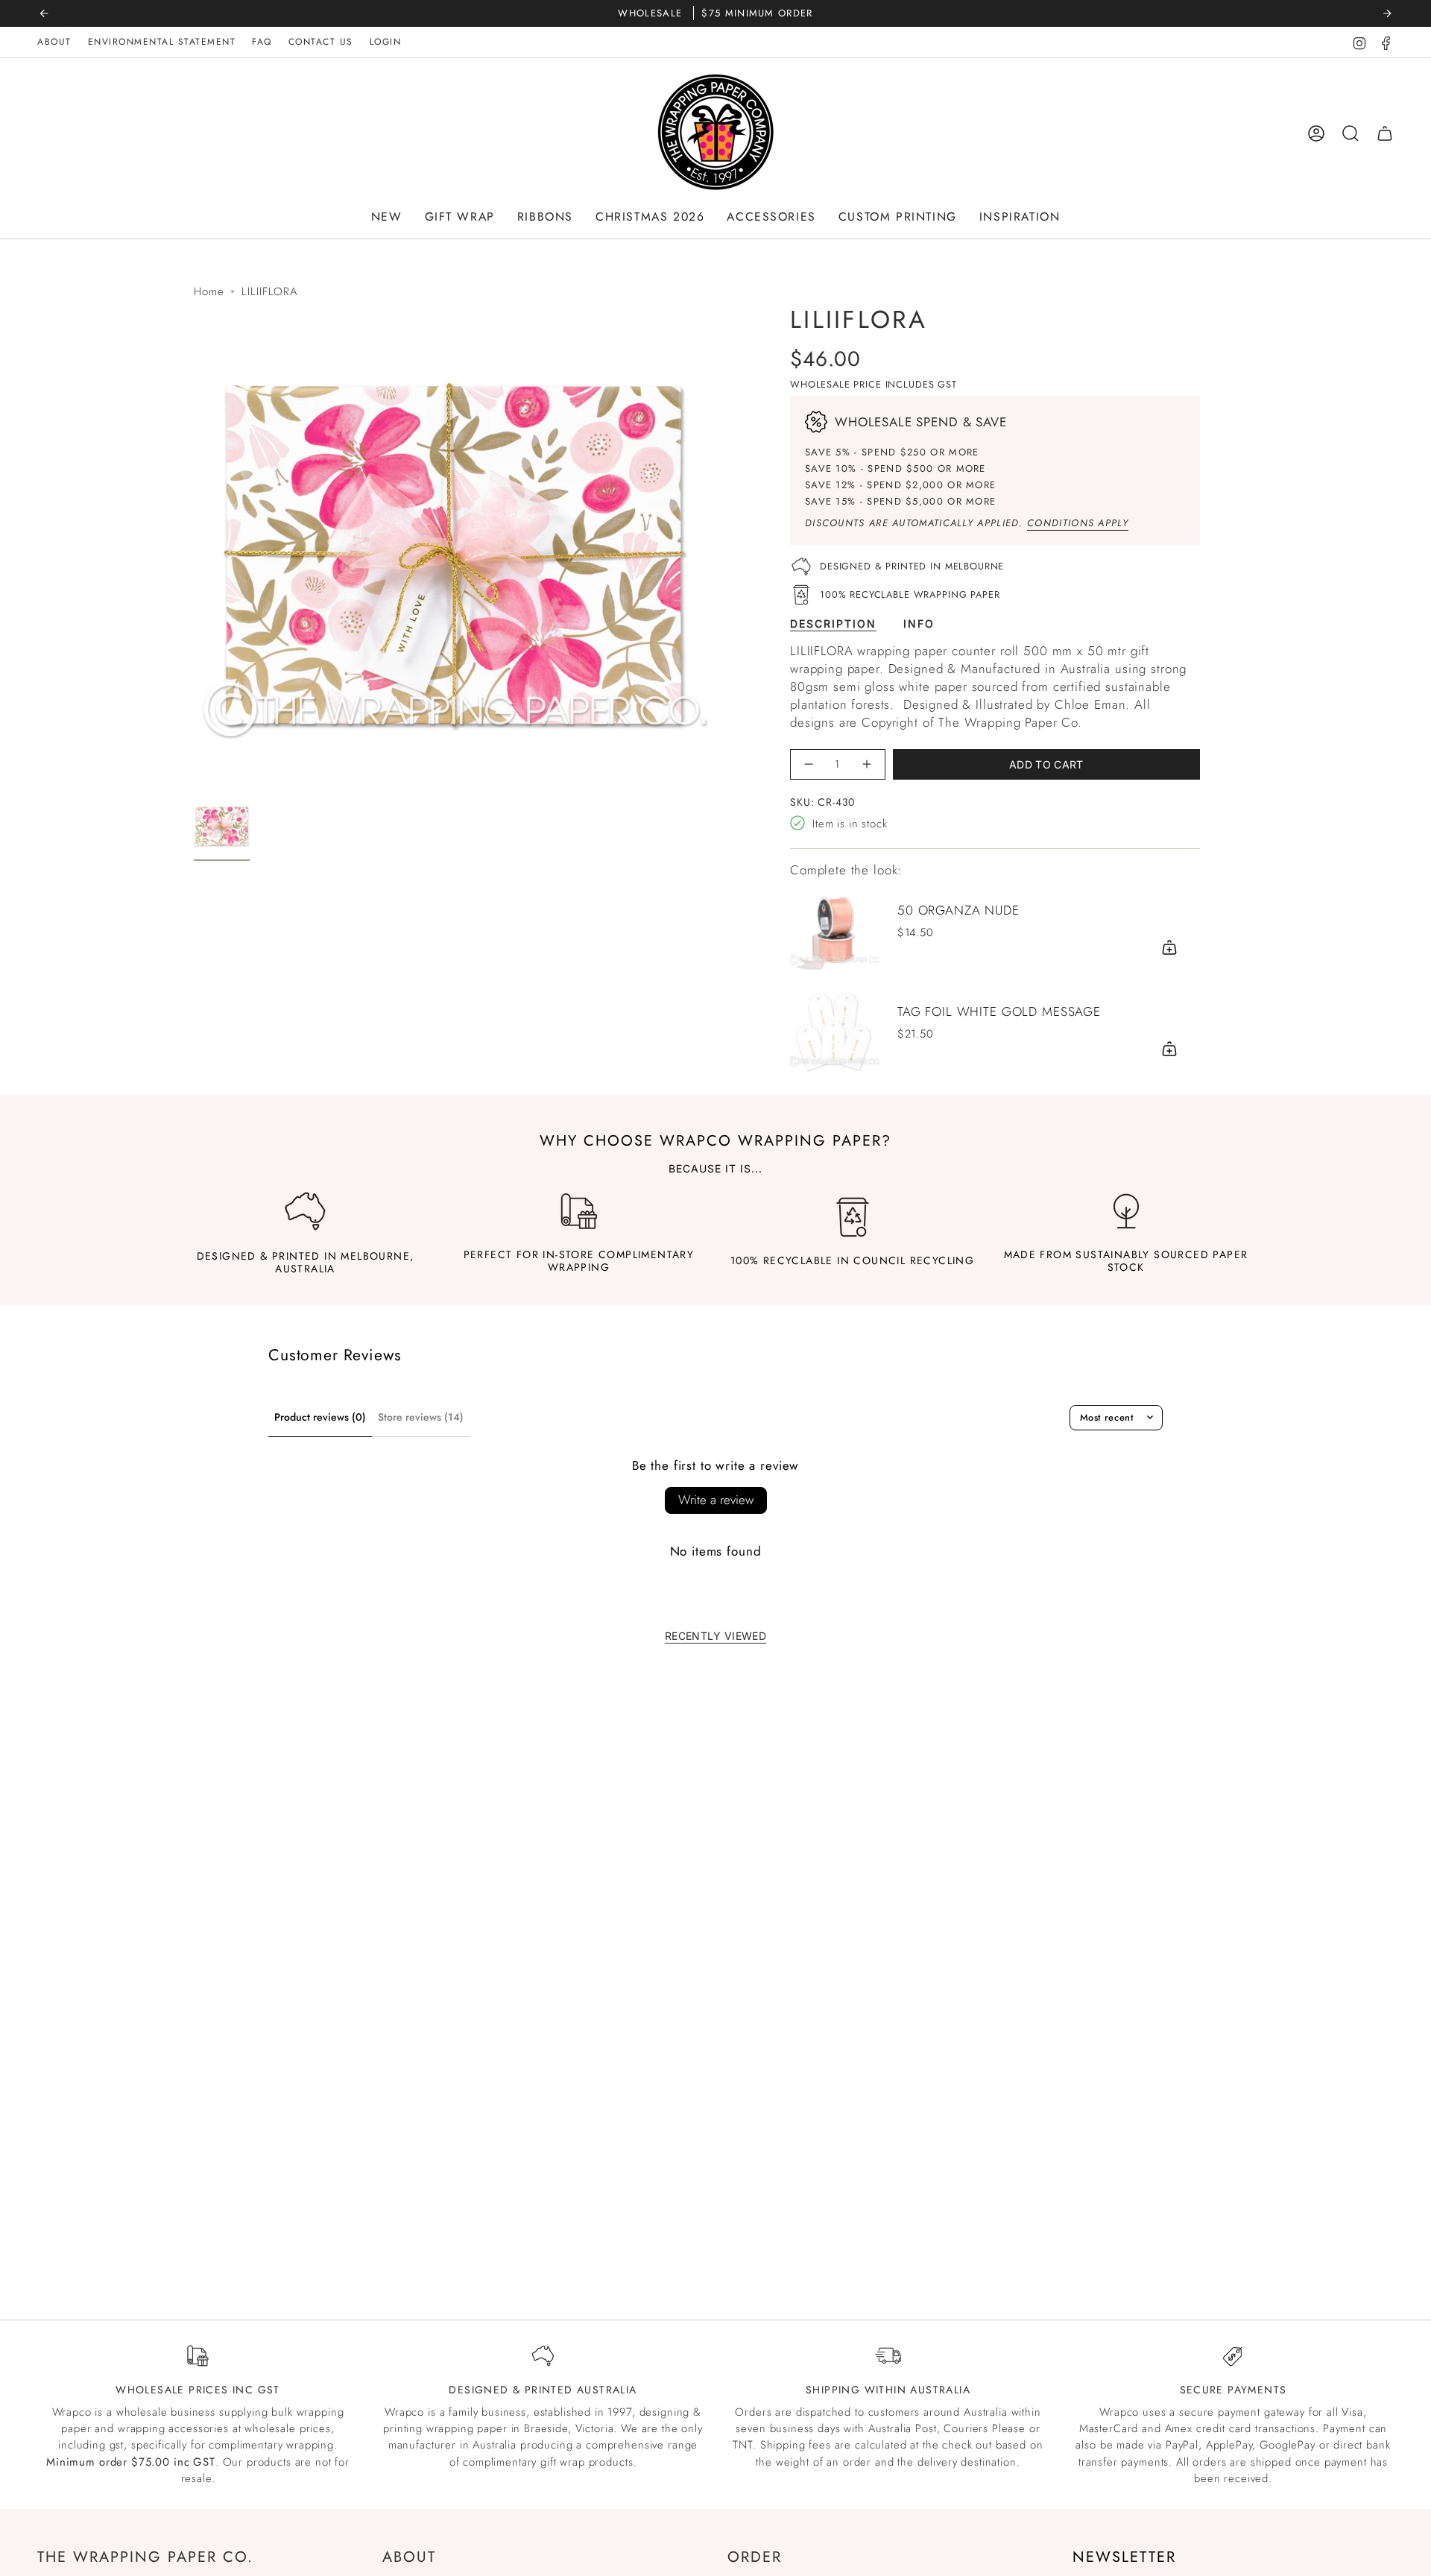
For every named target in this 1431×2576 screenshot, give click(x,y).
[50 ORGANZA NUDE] (835, 929)
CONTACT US (321, 42)
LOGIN (386, 42)
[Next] (1387, 13)
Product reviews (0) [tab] (320, 1417)
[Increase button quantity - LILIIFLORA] (866, 764)
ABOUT (54, 42)
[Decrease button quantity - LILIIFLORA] (809, 764)
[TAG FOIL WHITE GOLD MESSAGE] (835, 1031)
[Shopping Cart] (1385, 133)
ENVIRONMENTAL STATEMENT (162, 42)
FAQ (262, 42)
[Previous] (44, 13)
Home (209, 291)
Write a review (716, 1500)
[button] (387, 217)
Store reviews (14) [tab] (421, 1417)
